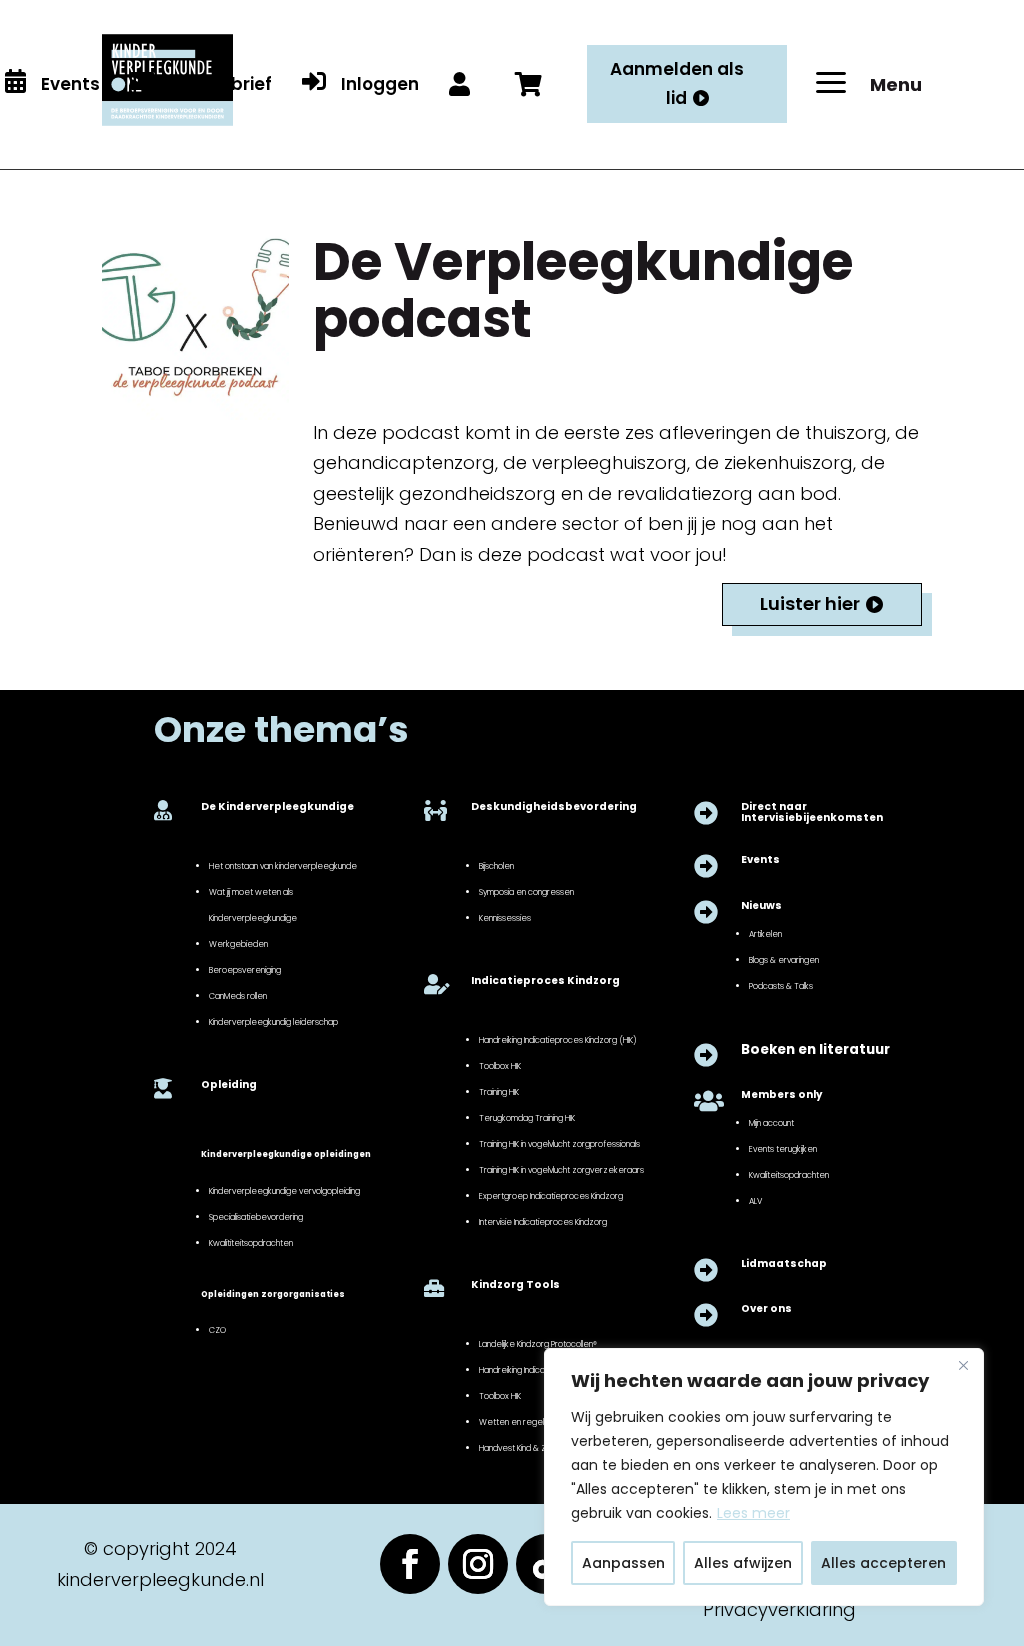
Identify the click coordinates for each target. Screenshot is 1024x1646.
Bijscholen (496, 866)
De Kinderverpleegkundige (277, 806)
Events (760, 859)
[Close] (963, 1365)
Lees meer (753, 1513)
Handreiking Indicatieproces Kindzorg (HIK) (558, 1040)
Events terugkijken (783, 1149)
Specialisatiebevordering (256, 1217)
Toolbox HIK (500, 1066)
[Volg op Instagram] (478, 1564)
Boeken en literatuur (815, 1049)
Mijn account (771, 1123)
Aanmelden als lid (677, 83)
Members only (781, 1094)
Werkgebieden (238, 944)
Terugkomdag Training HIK (527, 1118)
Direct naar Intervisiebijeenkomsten (812, 812)
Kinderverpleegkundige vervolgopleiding (284, 1191)
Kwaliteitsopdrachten (789, 1175)
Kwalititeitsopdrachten (251, 1243)
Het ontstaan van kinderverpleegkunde (283, 866)
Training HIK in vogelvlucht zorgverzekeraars (561, 1170)
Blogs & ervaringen (784, 960)
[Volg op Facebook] (410, 1564)
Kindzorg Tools (515, 1284)
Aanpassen (623, 1563)
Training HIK (499, 1092)
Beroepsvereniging (245, 970)
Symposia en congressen (526, 892)
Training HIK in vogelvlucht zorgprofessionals (559, 1144)
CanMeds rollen (238, 996)
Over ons (766, 1308)
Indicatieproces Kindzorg (545, 980)
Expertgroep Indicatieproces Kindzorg (551, 1196)
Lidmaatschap (784, 1263)
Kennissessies (505, 918)
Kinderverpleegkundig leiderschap (273, 1022)
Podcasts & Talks (781, 986)
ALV (755, 1201)
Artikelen (765, 934)
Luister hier (810, 603)
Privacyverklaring (779, 1609)
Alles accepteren (883, 1563)
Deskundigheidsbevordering (554, 806)
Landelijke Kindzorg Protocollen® (538, 1344)
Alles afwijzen (743, 1563)
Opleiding (229, 1084)
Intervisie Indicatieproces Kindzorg (543, 1222)
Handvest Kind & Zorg (519, 1448)
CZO (217, 1330)
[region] (764, 1477)
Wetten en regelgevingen (529, 1422)
